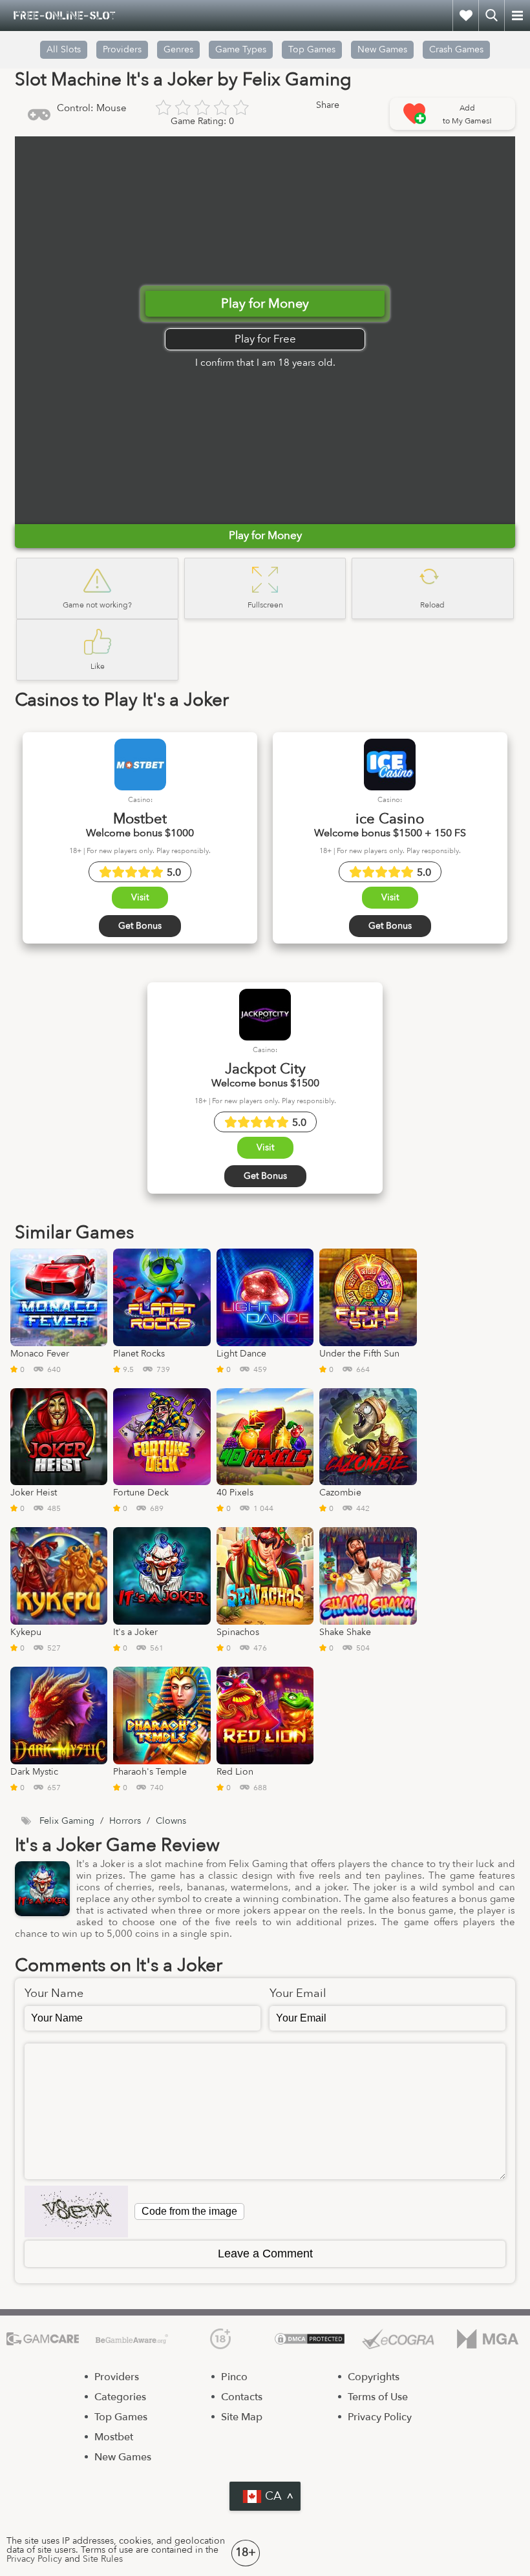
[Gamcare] (43, 2339)
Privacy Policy (380, 2417)
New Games (382, 49)
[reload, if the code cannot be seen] (76, 2212)
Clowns (171, 1821)
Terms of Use (378, 2397)
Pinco (234, 2377)
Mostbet (114, 2437)
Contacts (242, 2397)
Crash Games (456, 49)
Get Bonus (140, 926)
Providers (117, 2377)
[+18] (220, 2339)
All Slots (64, 49)
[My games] (465, 16)
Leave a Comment (265, 2254)
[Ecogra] (398, 2339)
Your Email (298, 1994)
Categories (120, 2397)
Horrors (125, 1821)
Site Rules (103, 2559)
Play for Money (265, 303)
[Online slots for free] (65, 16)
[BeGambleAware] (132, 2339)
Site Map (242, 2417)
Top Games (312, 49)
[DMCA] (310, 2339)
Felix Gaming (67, 1821)
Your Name (54, 1994)
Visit (140, 897)
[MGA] (487, 2339)
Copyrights (374, 2377)
